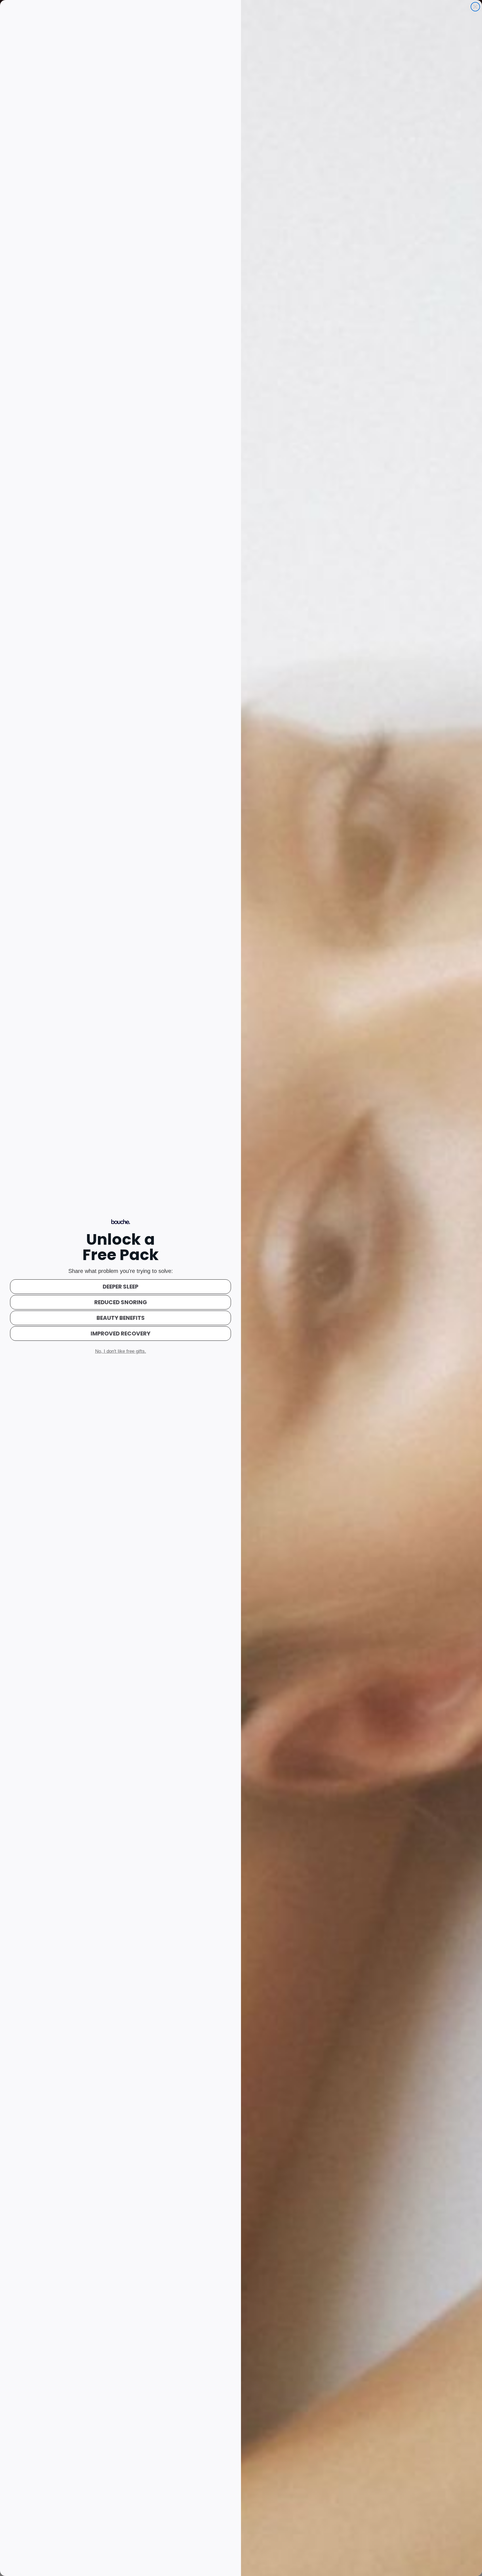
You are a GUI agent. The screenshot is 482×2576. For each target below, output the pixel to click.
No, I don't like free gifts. (121, 1351)
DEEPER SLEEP (120, 1287)
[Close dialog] (475, 7)
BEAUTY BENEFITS (121, 1318)
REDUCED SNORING (121, 1302)
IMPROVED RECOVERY (120, 1334)
